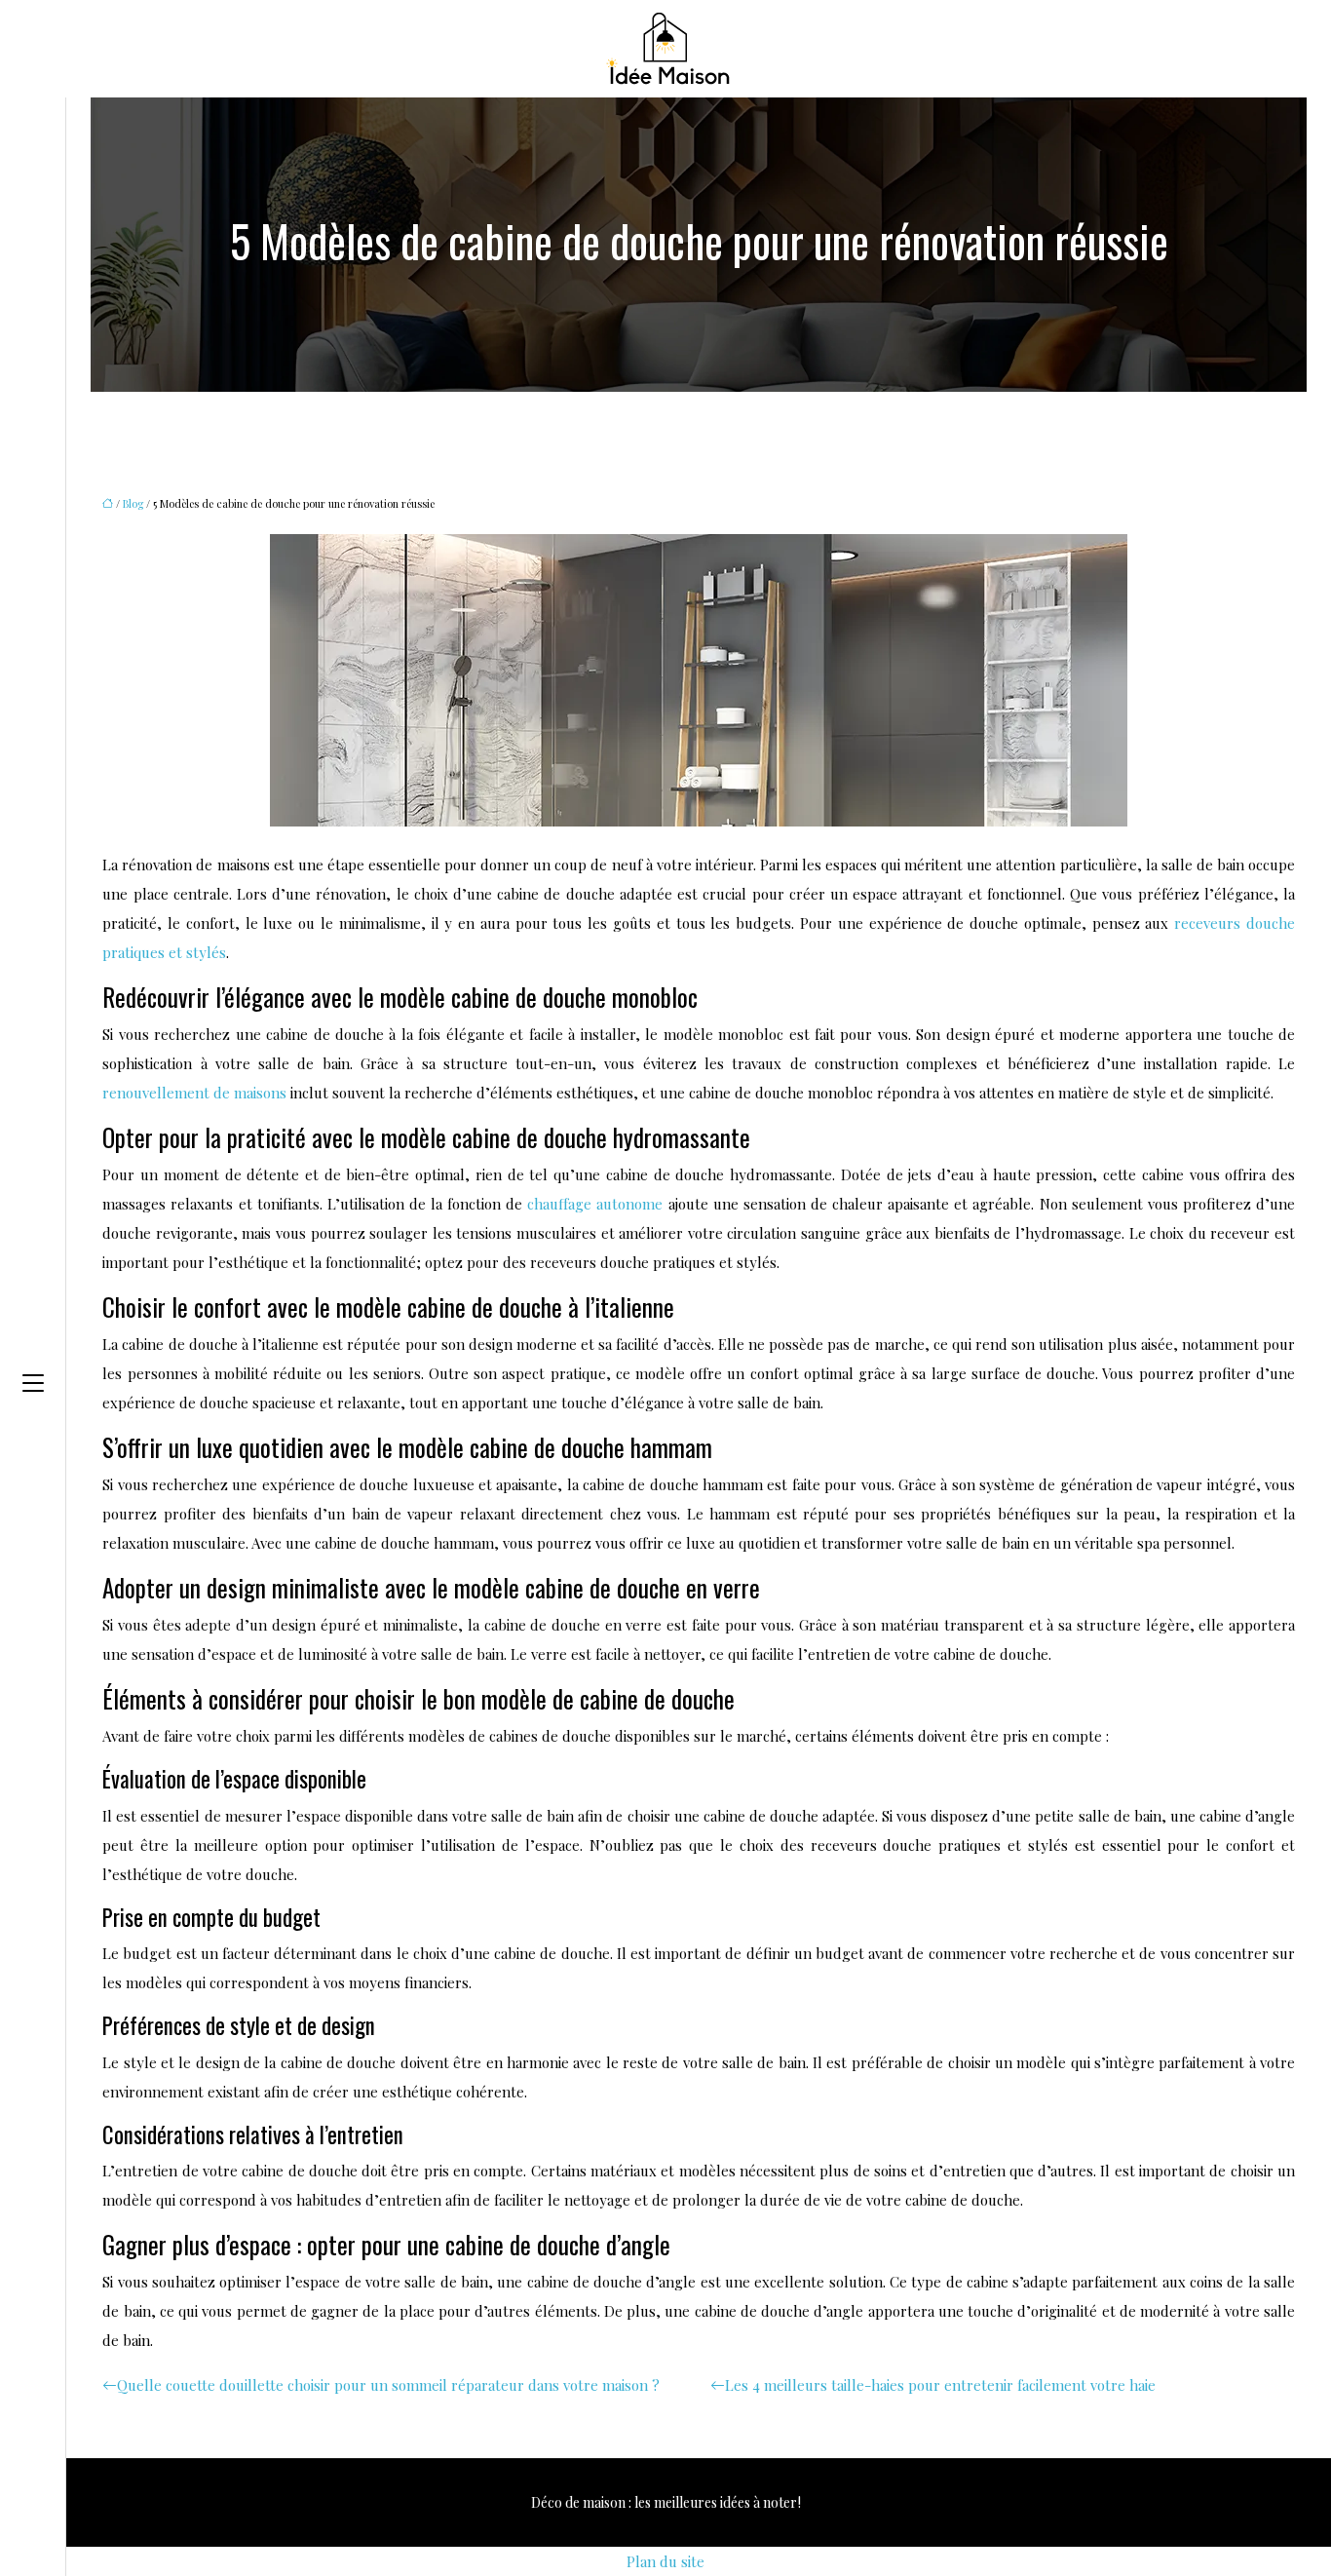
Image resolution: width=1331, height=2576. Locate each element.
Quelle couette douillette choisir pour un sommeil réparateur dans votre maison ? (388, 2385)
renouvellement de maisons (194, 1093)
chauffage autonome (595, 1204)
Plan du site (665, 2561)
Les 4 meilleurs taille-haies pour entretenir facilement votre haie (940, 2385)
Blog (133, 503)
